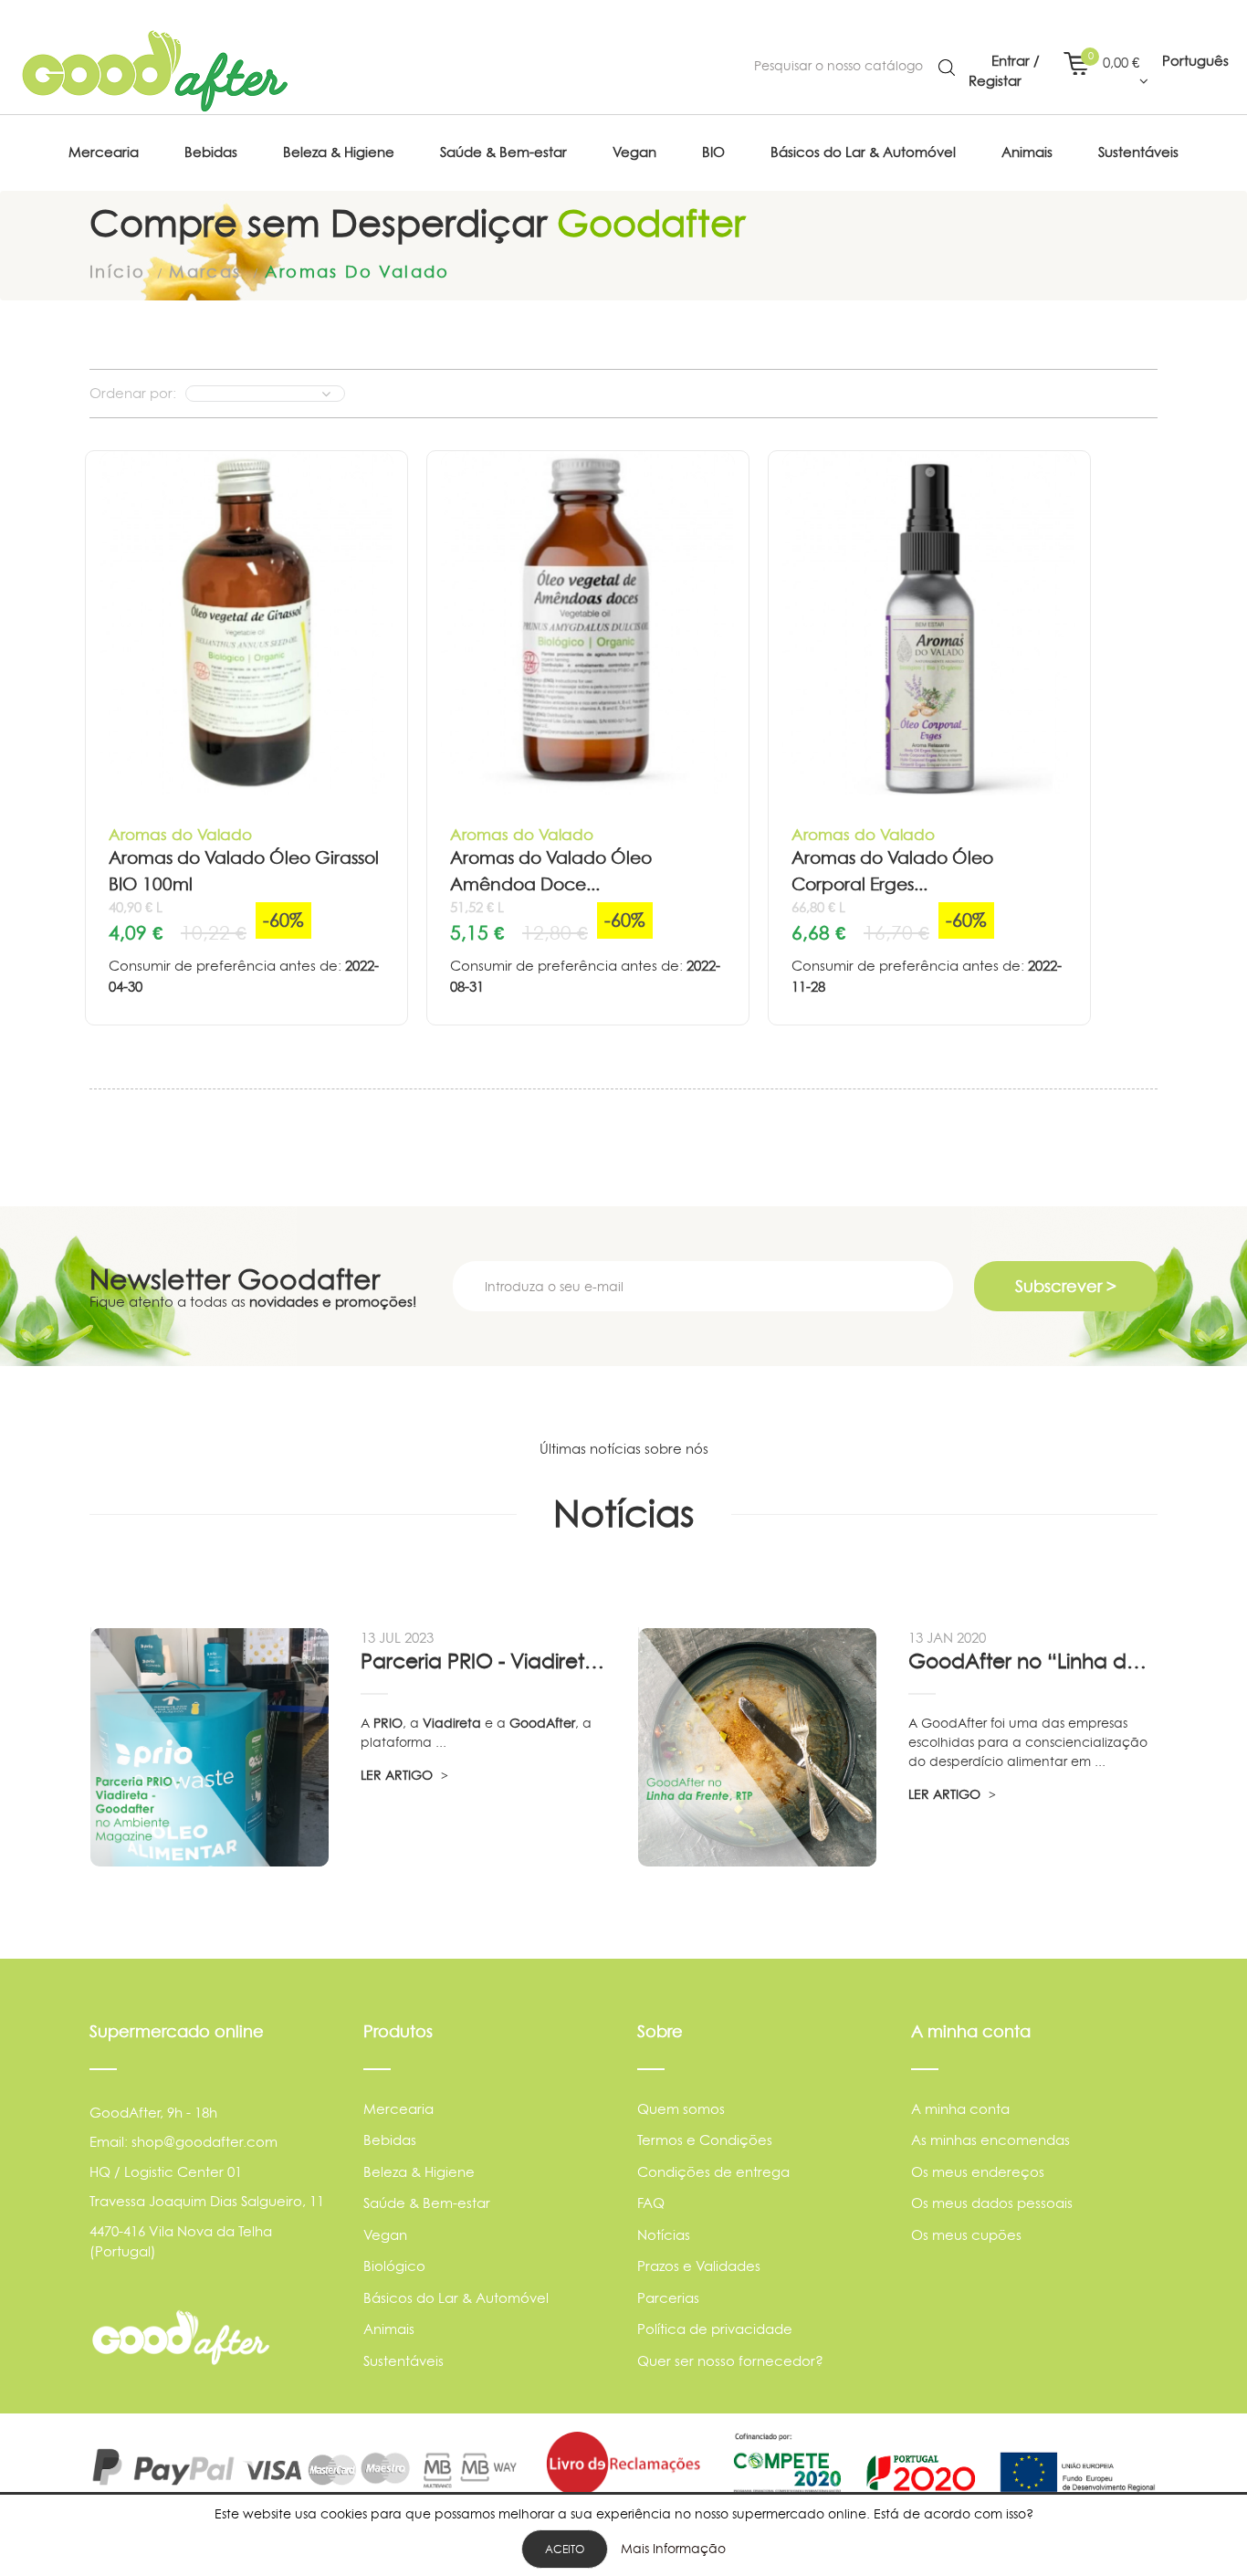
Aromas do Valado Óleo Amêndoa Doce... (551, 871)
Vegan (385, 2235)
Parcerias (668, 2298)
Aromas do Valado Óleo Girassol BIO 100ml (244, 871)
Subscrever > (1066, 1286)
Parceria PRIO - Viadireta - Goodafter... (485, 1661)
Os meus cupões (966, 2235)
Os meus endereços (978, 2172)
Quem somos (681, 2109)
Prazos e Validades (699, 2266)
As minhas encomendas (990, 2140)
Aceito (565, 2549)
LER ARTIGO (398, 1775)
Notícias (664, 2235)
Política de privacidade (715, 2329)
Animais (389, 2329)
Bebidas (390, 2140)
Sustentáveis (403, 2361)
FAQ (651, 2203)
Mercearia (398, 2109)
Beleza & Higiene (419, 2172)
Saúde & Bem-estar (427, 2203)
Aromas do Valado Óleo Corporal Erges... (892, 871)
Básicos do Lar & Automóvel (456, 2298)
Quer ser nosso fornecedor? (730, 2361)
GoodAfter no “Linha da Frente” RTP (1032, 1661)
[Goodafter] (155, 71)
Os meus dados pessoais (992, 2203)
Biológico (394, 2266)
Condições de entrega (713, 2172)
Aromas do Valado (180, 834)
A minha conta (960, 2109)
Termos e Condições (705, 2140)
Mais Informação (673, 2548)
